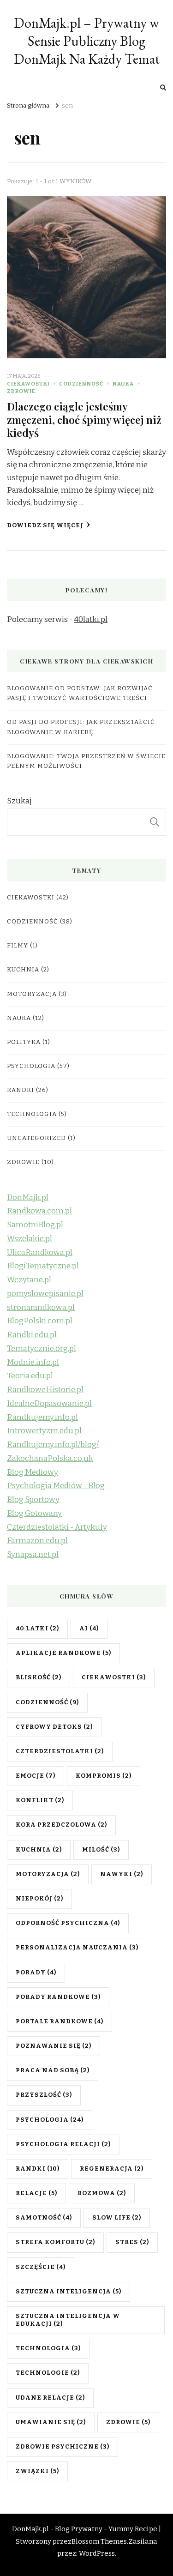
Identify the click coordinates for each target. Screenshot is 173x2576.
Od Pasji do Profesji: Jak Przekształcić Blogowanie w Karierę (81, 727)
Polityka (24, 1042)
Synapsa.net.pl (33, 1554)
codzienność (47, 1702)
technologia (48, 2348)
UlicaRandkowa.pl (40, 1252)
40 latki (37, 1629)
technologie (48, 2373)
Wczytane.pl (29, 1280)
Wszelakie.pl (30, 1239)
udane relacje (50, 2398)
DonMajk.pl (28, 1198)
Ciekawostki (28, 384)
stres (132, 2242)
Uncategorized (36, 1138)
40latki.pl (91, 619)
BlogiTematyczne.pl (43, 1266)
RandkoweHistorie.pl (45, 1390)
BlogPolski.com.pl (40, 1321)
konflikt (40, 1800)
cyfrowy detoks (54, 1727)
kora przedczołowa (61, 1825)
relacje (36, 2193)
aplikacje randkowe (63, 1653)
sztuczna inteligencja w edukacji (68, 2320)
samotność (44, 2218)
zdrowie (128, 2422)
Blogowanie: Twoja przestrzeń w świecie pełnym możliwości (86, 761)
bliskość (39, 1677)
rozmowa (102, 2193)
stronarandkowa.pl (41, 1307)
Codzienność (81, 384)
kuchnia (39, 1850)
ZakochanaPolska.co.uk (50, 1458)
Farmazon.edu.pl (37, 1541)
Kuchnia (23, 970)
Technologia (32, 1114)
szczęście (41, 2267)
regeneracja (112, 2169)
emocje (36, 1776)
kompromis (104, 1776)
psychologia (50, 2120)
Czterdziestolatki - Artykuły (57, 1527)
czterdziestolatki (60, 1751)
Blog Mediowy (33, 1472)
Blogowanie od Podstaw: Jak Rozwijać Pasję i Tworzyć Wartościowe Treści (80, 693)
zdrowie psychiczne (63, 2447)
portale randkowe (60, 2021)
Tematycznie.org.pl (42, 1348)
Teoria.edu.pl (30, 1376)
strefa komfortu (55, 2242)
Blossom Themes (99, 2541)
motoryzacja (48, 1874)
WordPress (97, 2553)
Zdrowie (21, 391)
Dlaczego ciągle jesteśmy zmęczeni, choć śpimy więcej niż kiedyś (84, 419)
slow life (117, 2218)
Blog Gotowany (34, 1513)
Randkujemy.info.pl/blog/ (53, 1445)
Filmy (18, 946)
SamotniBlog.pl (35, 1225)
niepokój (39, 1899)
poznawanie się (54, 2046)
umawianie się (51, 2422)
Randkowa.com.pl (39, 1211)
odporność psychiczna (68, 1923)
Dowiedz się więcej (45, 525)
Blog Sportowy (33, 1499)
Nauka (123, 384)
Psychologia (31, 1066)
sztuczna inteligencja (69, 2292)
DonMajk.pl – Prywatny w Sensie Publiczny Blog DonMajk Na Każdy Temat (87, 41)
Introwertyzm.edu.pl (44, 1431)
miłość (101, 1850)
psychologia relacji (63, 2144)
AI (89, 1629)
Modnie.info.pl (33, 1362)
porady (36, 1973)
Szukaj (19, 801)
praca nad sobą (53, 2070)
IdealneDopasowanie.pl (49, 1403)
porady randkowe (58, 1997)
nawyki (122, 1874)
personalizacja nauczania (77, 1948)
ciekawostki (114, 1677)
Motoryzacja (32, 994)
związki (37, 2471)
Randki (21, 1090)
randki (38, 2169)
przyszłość (44, 2095)
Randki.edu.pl (32, 1335)
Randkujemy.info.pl (42, 1417)
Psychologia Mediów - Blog (56, 1486)
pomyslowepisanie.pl (45, 1294)
